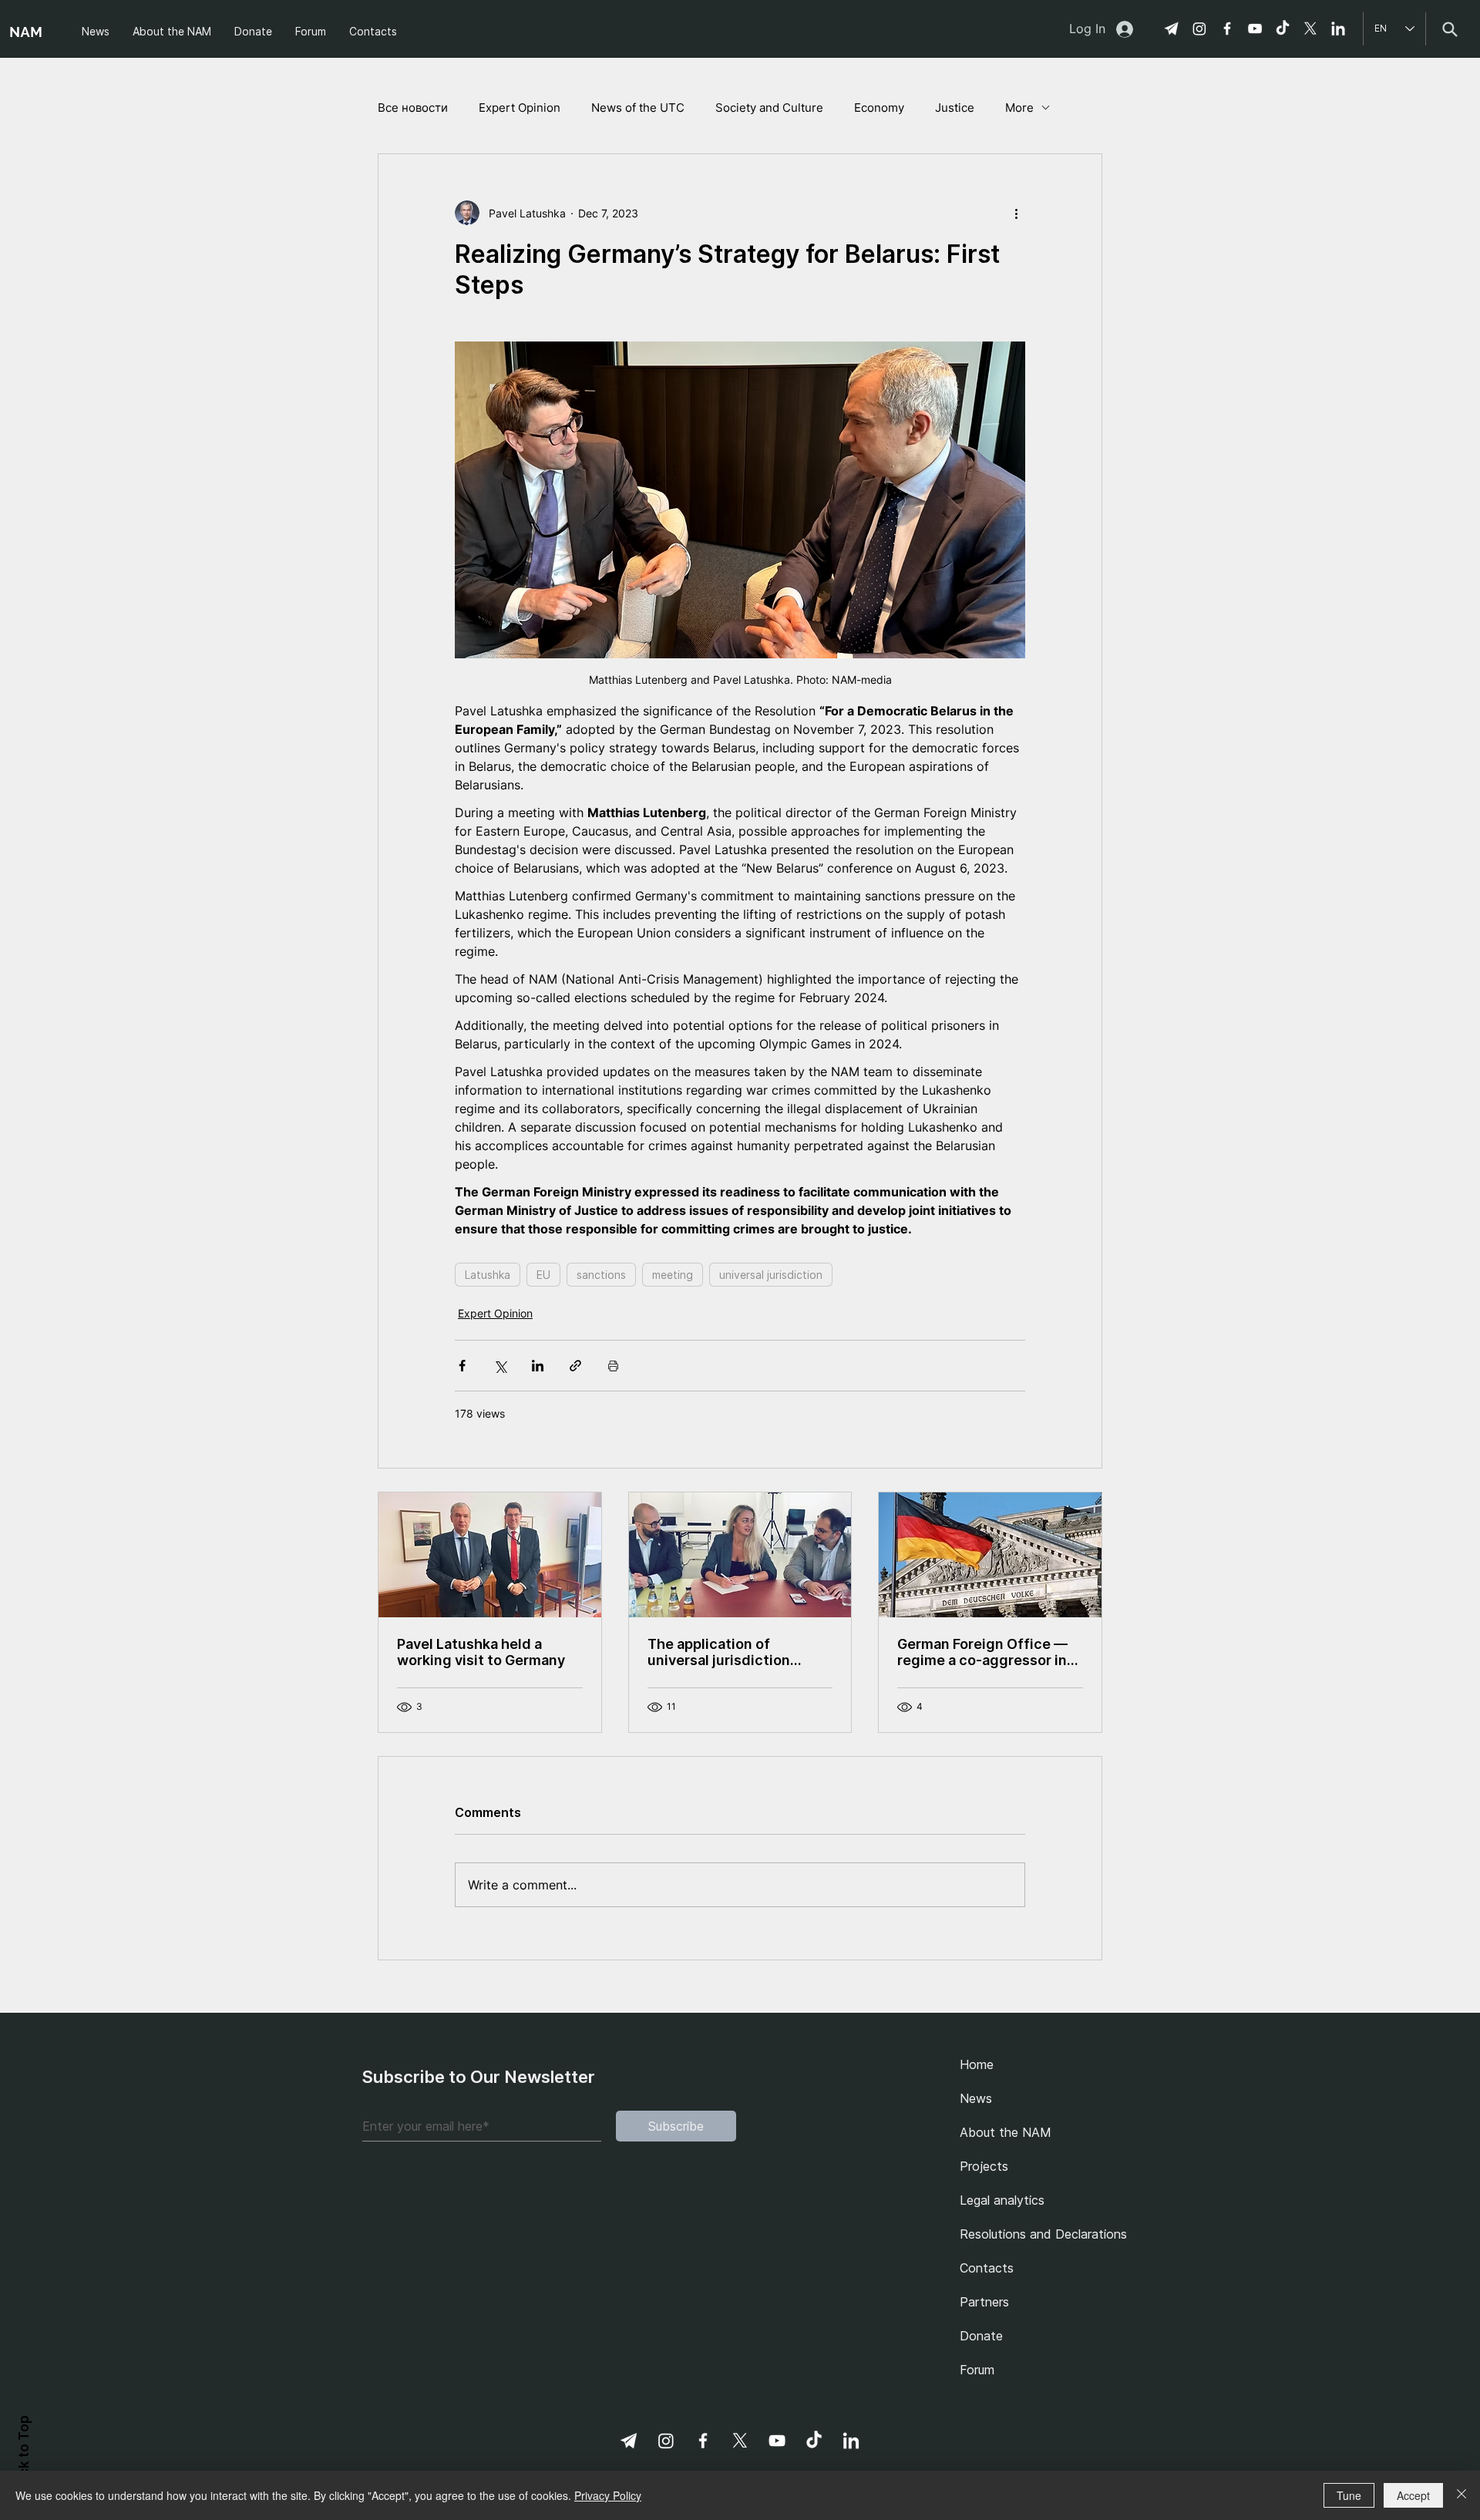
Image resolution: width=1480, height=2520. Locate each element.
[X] (1310, 29)
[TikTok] (1283, 29)
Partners (984, 2302)
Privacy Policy (608, 2495)
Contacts (987, 2268)
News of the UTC (638, 108)
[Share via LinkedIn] (538, 1366)
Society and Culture (769, 108)
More (1019, 108)
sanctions (601, 1275)
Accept (1413, 2495)
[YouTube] (1255, 29)
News (976, 2098)
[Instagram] (1199, 29)
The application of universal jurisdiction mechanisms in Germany (730, 1652)
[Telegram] (1172, 29)
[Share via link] (575, 1366)
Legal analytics (1002, 2200)
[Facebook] (1227, 29)
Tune (1349, 2495)
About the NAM (1006, 2132)
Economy (879, 108)
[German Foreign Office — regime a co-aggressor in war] (990, 1555)
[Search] (1450, 29)
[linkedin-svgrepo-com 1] (1338, 29)
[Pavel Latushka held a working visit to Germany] (490, 1555)
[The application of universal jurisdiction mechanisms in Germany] (740, 1555)
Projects (984, 2166)
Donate (981, 2336)
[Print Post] (613, 1366)
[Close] (1461, 2495)
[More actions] (1016, 213)
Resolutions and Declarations (1039, 2234)
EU (543, 1275)
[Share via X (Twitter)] (500, 1366)
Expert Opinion (520, 108)
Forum (977, 2370)
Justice (955, 108)
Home (977, 2064)
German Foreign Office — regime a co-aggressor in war (982, 1652)
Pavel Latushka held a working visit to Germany (481, 1652)
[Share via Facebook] (462, 1366)
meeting (673, 1275)
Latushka (488, 1275)
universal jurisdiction (771, 1275)
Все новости (413, 108)
